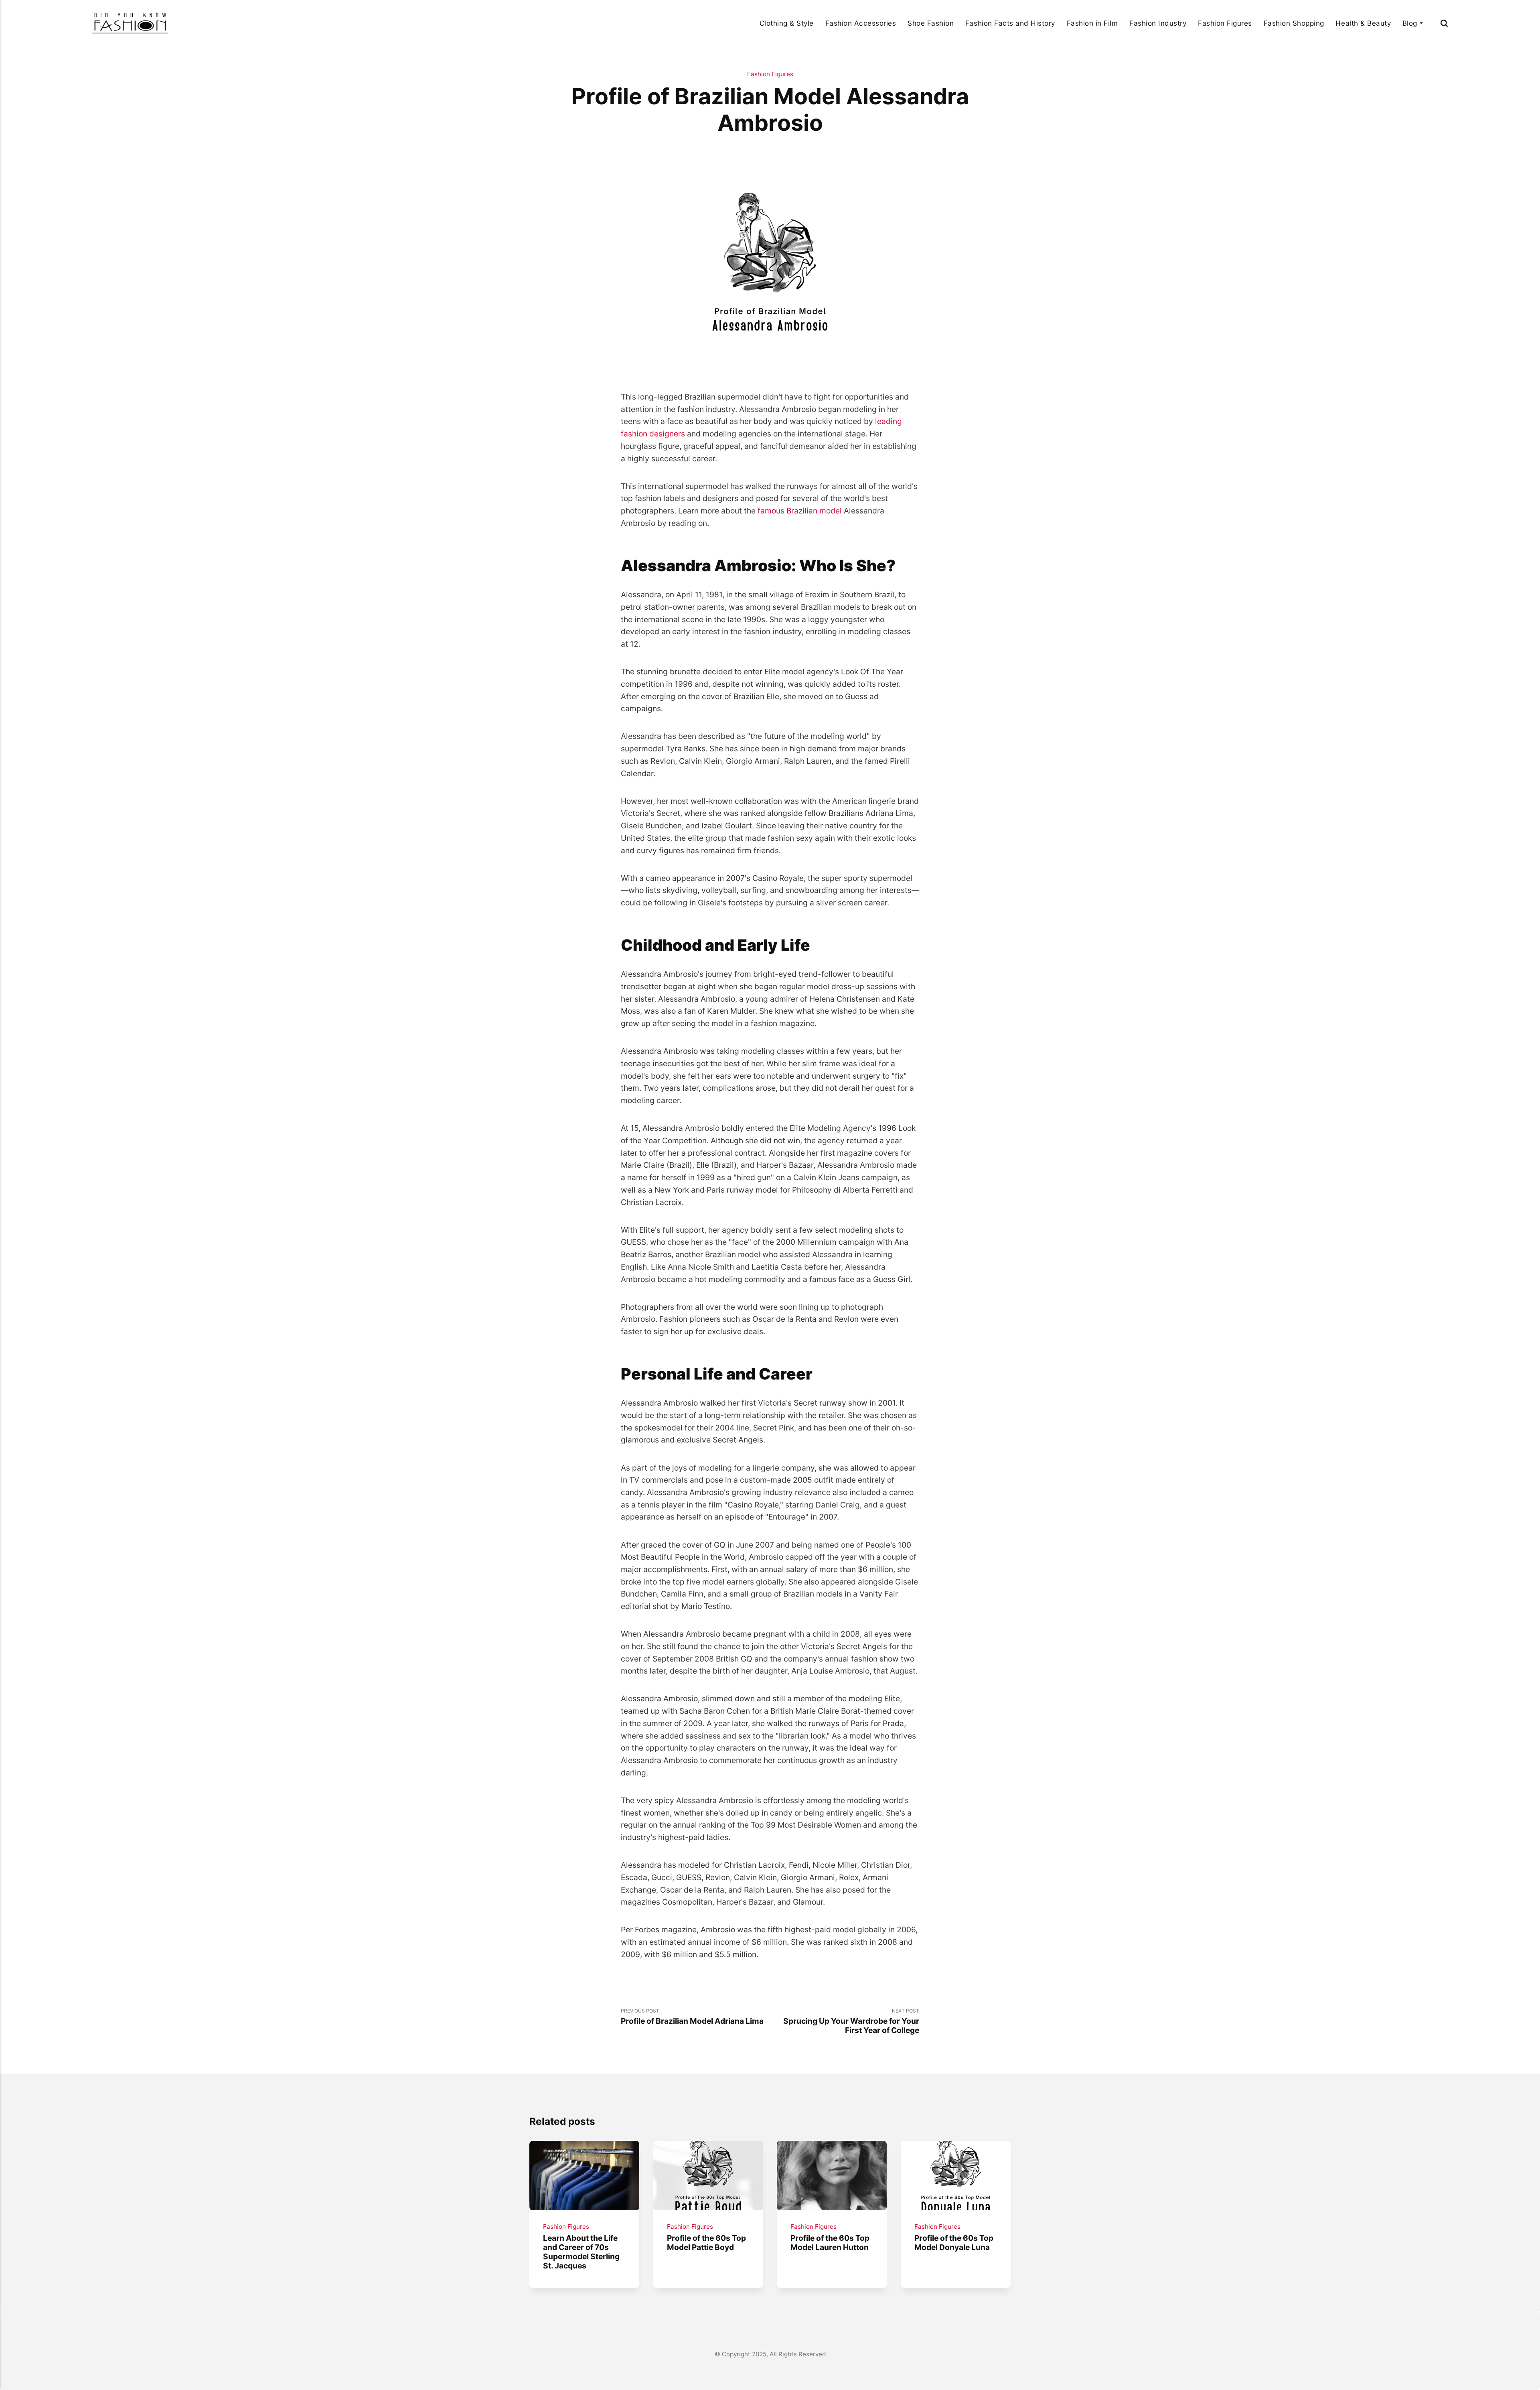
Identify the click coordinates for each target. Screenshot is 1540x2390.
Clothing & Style (787, 23)
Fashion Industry (1158, 23)
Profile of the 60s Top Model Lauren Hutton (830, 2243)
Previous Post (692, 2017)
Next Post (851, 2021)
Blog (1410, 23)
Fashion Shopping (1294, 23)
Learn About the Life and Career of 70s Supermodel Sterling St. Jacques (581, 2252)
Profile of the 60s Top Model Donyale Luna (954, 2243)
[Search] (1444, 23)
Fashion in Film (1092, 23)
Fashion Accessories (861, 23)
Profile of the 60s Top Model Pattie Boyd (706, 2243)
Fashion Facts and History (1010, 23)
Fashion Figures (1225, 23)
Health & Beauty (1363, 23)
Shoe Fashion (931, 23)
